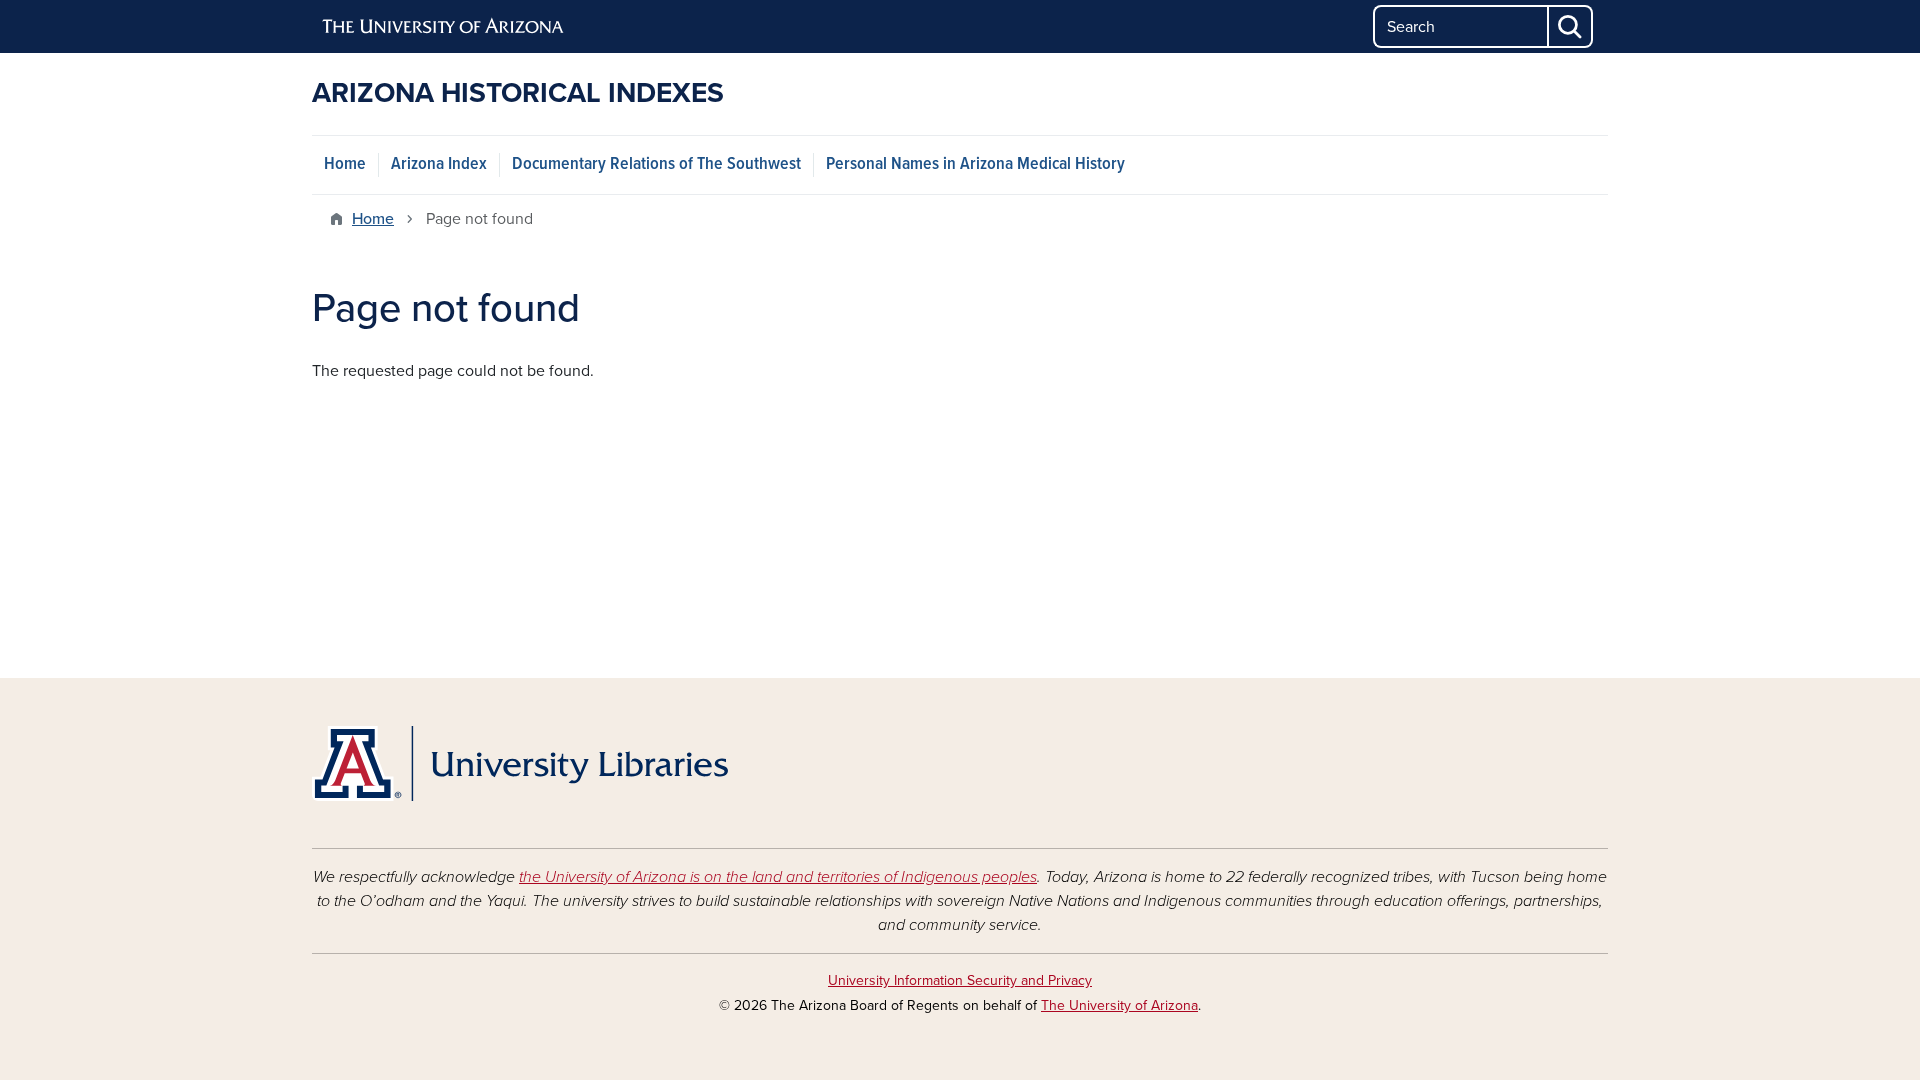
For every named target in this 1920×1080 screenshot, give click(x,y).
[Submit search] (1571, 26)
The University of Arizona (1119, 1005)
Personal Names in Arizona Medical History (975, 164)
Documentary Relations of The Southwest (656, 164)
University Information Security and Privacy (960, 980)
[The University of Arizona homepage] (444, 27)
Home (345, 164)
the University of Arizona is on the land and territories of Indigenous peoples (778, 877)
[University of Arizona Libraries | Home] (520, 763)
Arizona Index (439, 164)
